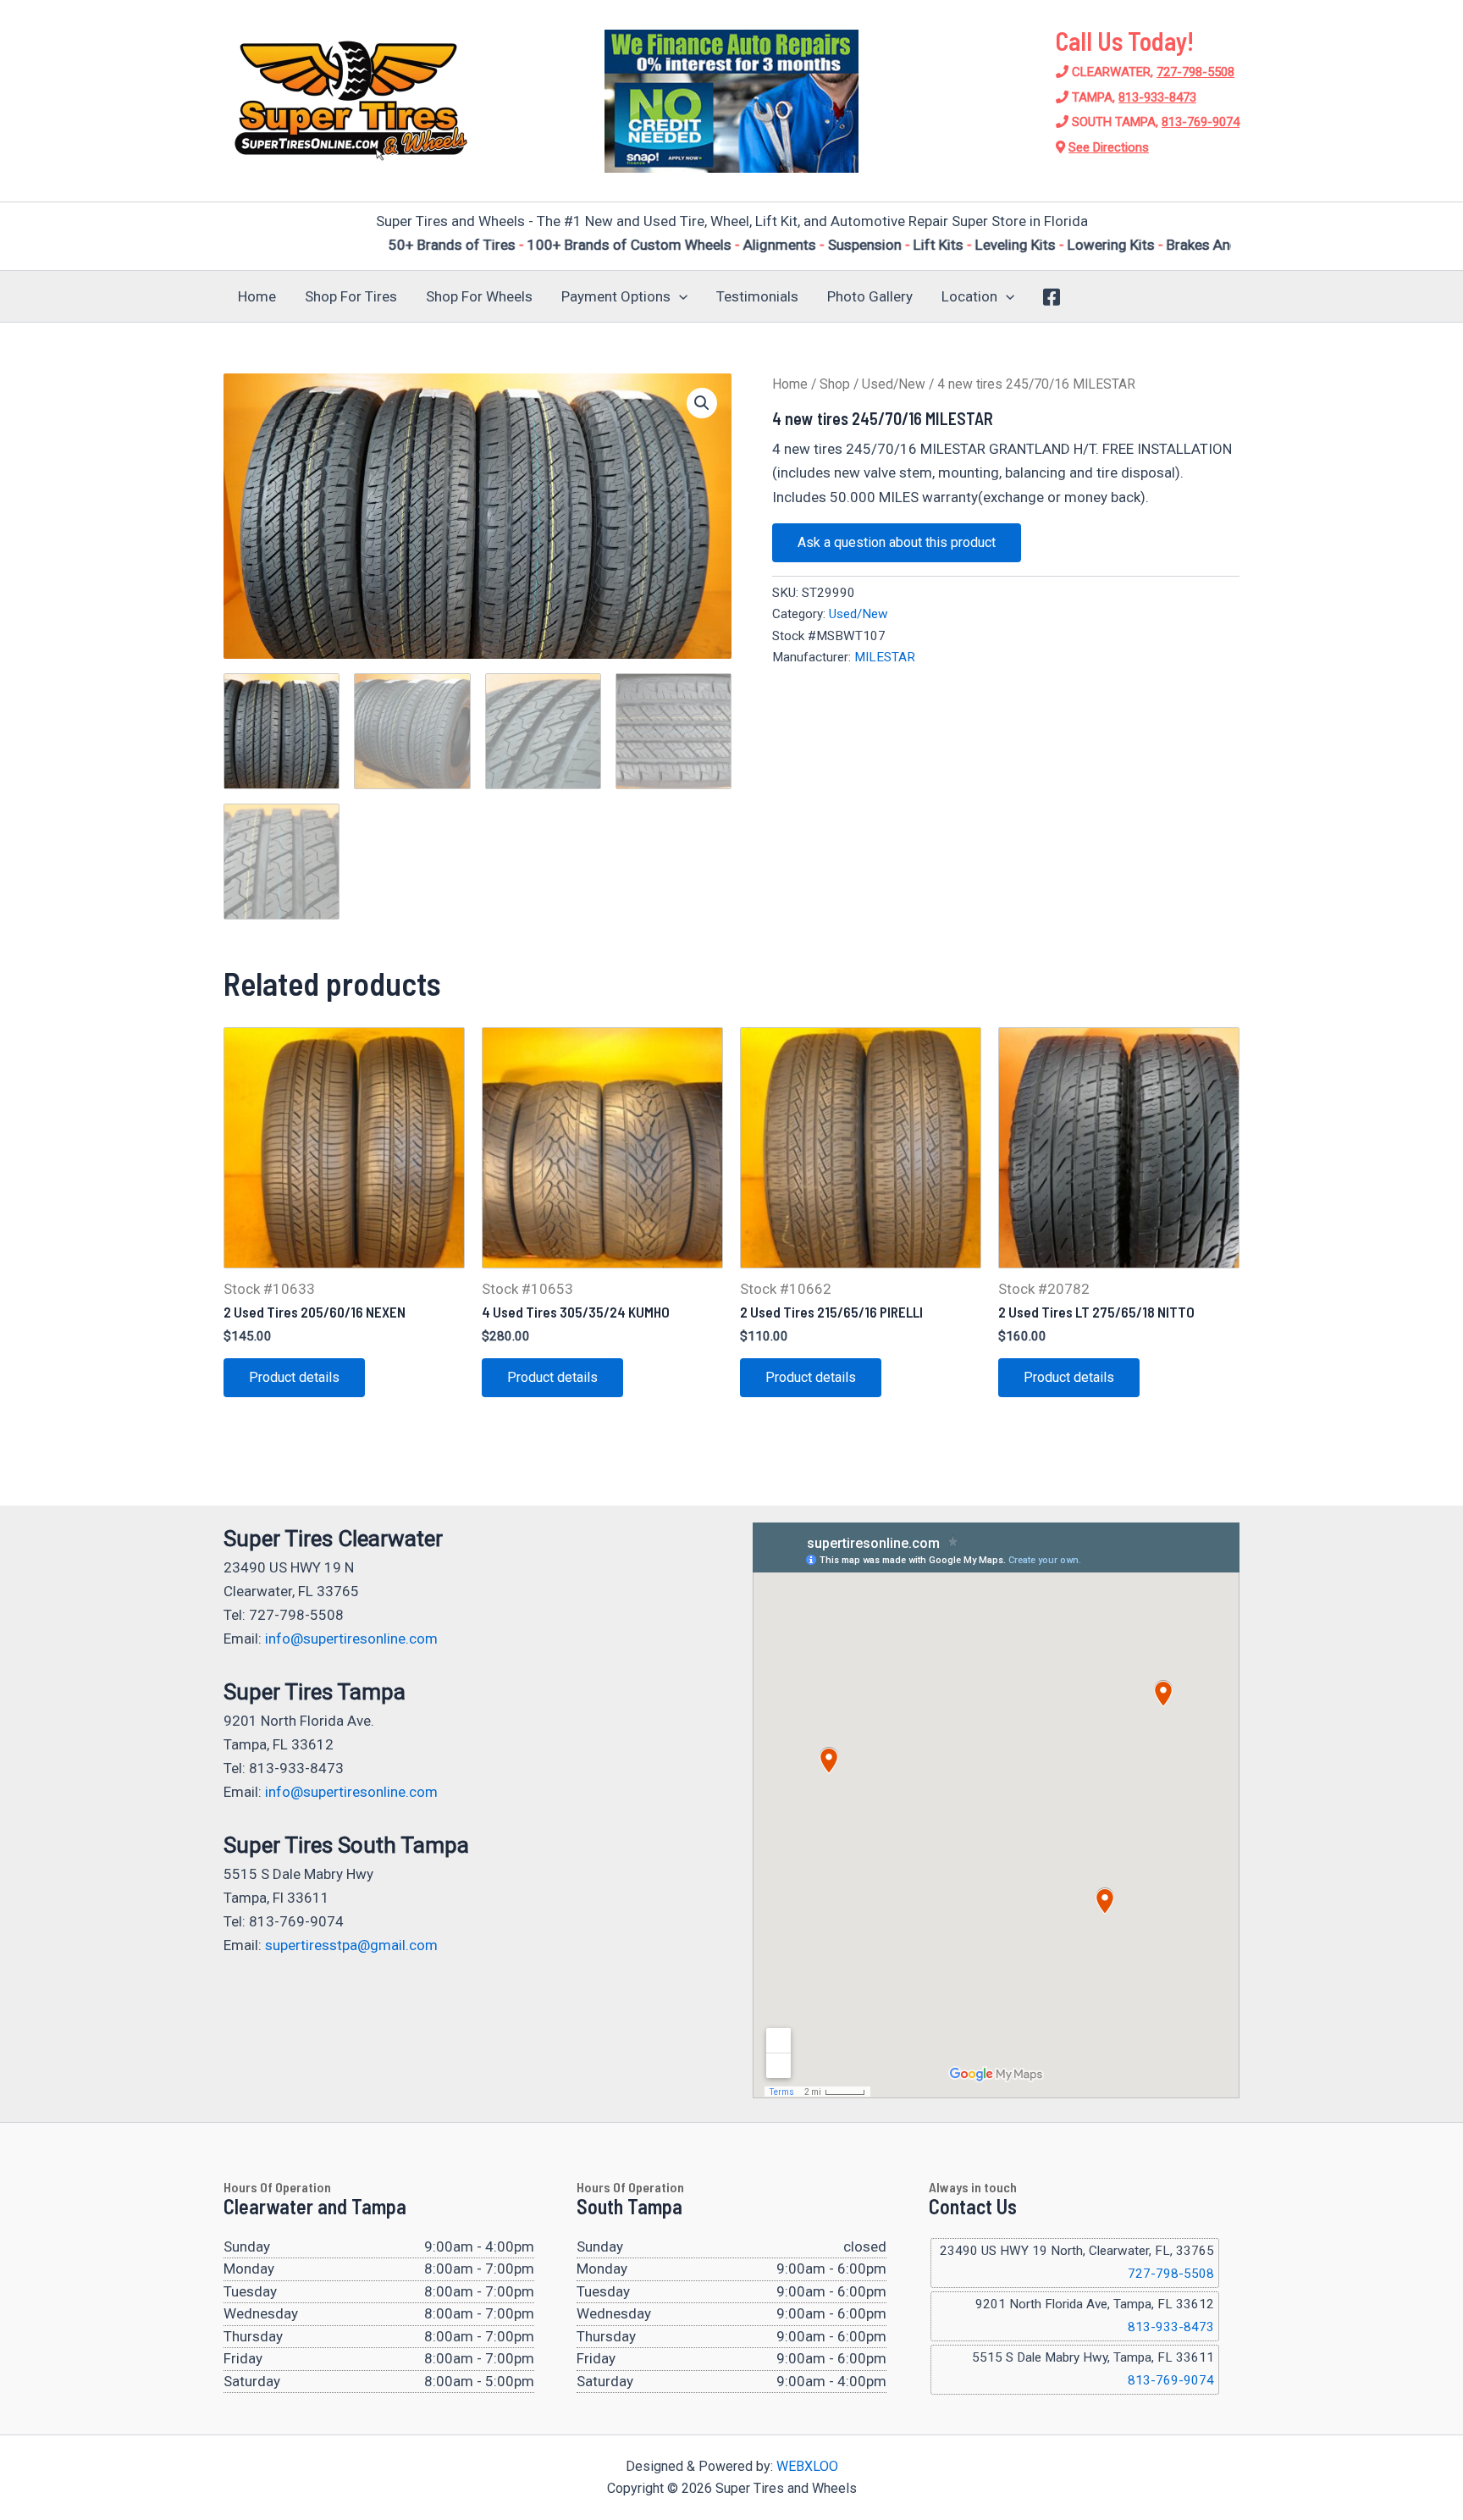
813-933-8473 (1157, 97)
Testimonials (757, 296)
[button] (679, 296)
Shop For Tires (351, 296)
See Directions (1109, 147)
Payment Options (616, 296)
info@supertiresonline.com (351, 1639)
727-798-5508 (1195, 72)
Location (969, 296)
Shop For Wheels (479, 296)
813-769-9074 (1201, 122)
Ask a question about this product (897, 542)
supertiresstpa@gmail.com (351, 1945)
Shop (835, 384)
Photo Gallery (870, 296)
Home (257, 296)
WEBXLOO (807, 2466)
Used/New (894, 384)
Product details (294, 1377)
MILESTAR (885, 657)
